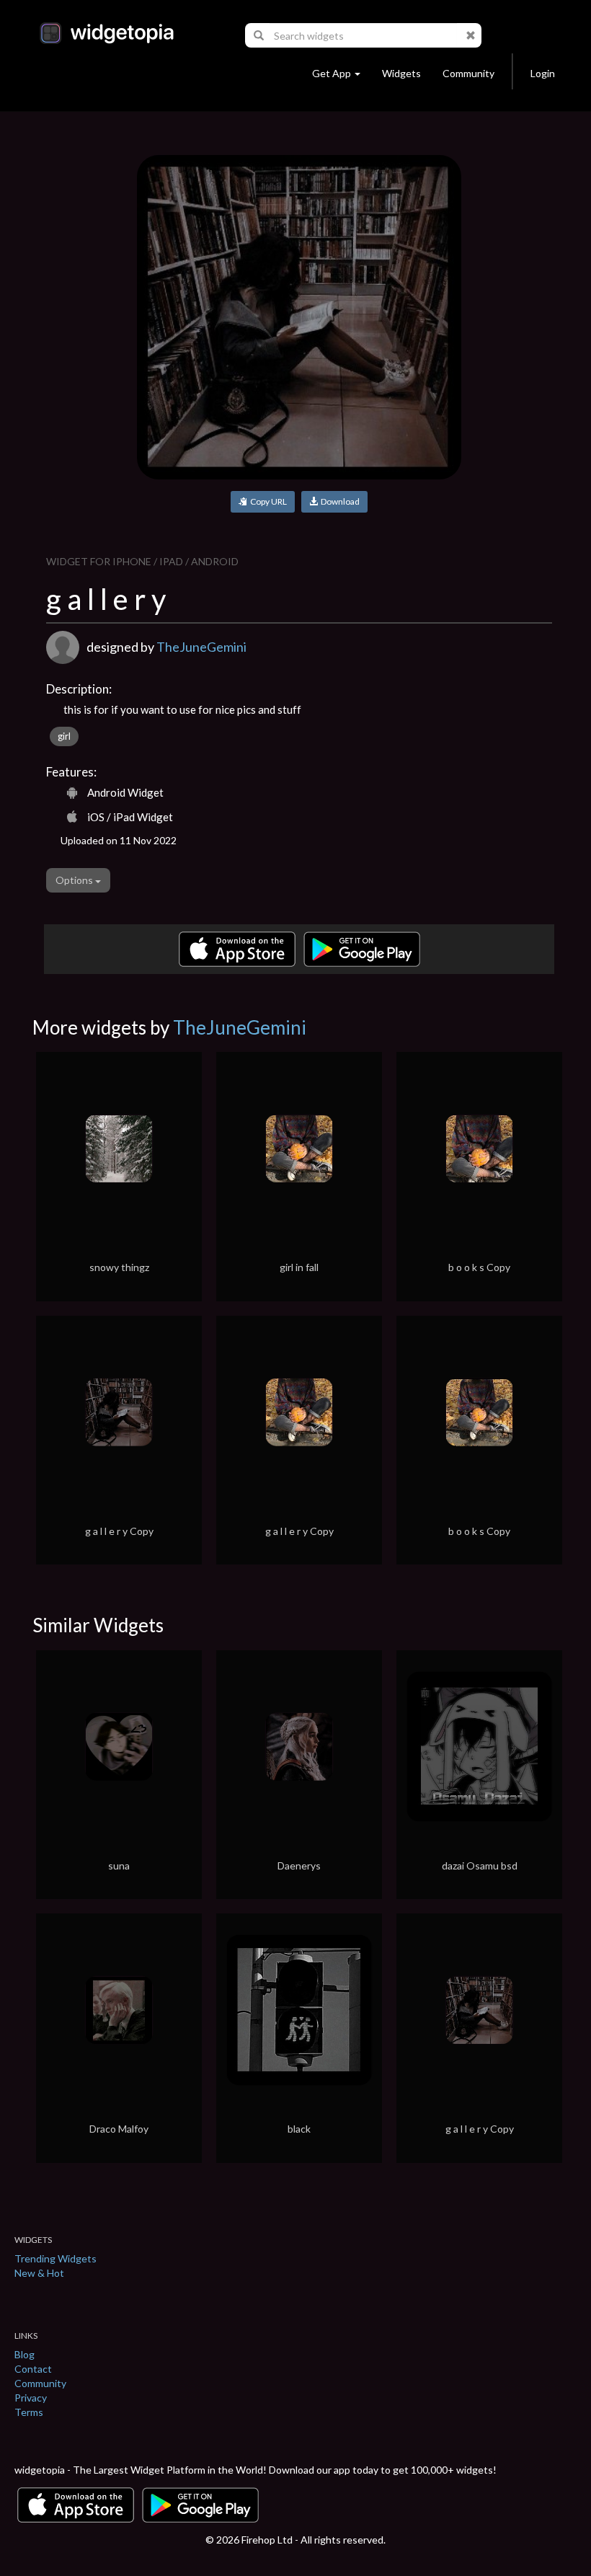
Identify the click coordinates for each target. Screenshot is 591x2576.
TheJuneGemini (201, 647)
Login (543, 73)
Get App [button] (332, 73)
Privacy (31, 2398)
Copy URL (267, 501)
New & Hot (39, 2273)
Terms (29, 2412)
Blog (25, 2354)
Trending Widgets (55, 2258)
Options (75, 880)
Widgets (401, 73)
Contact (33, 2369)
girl (64, 736)
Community (468, 73)
